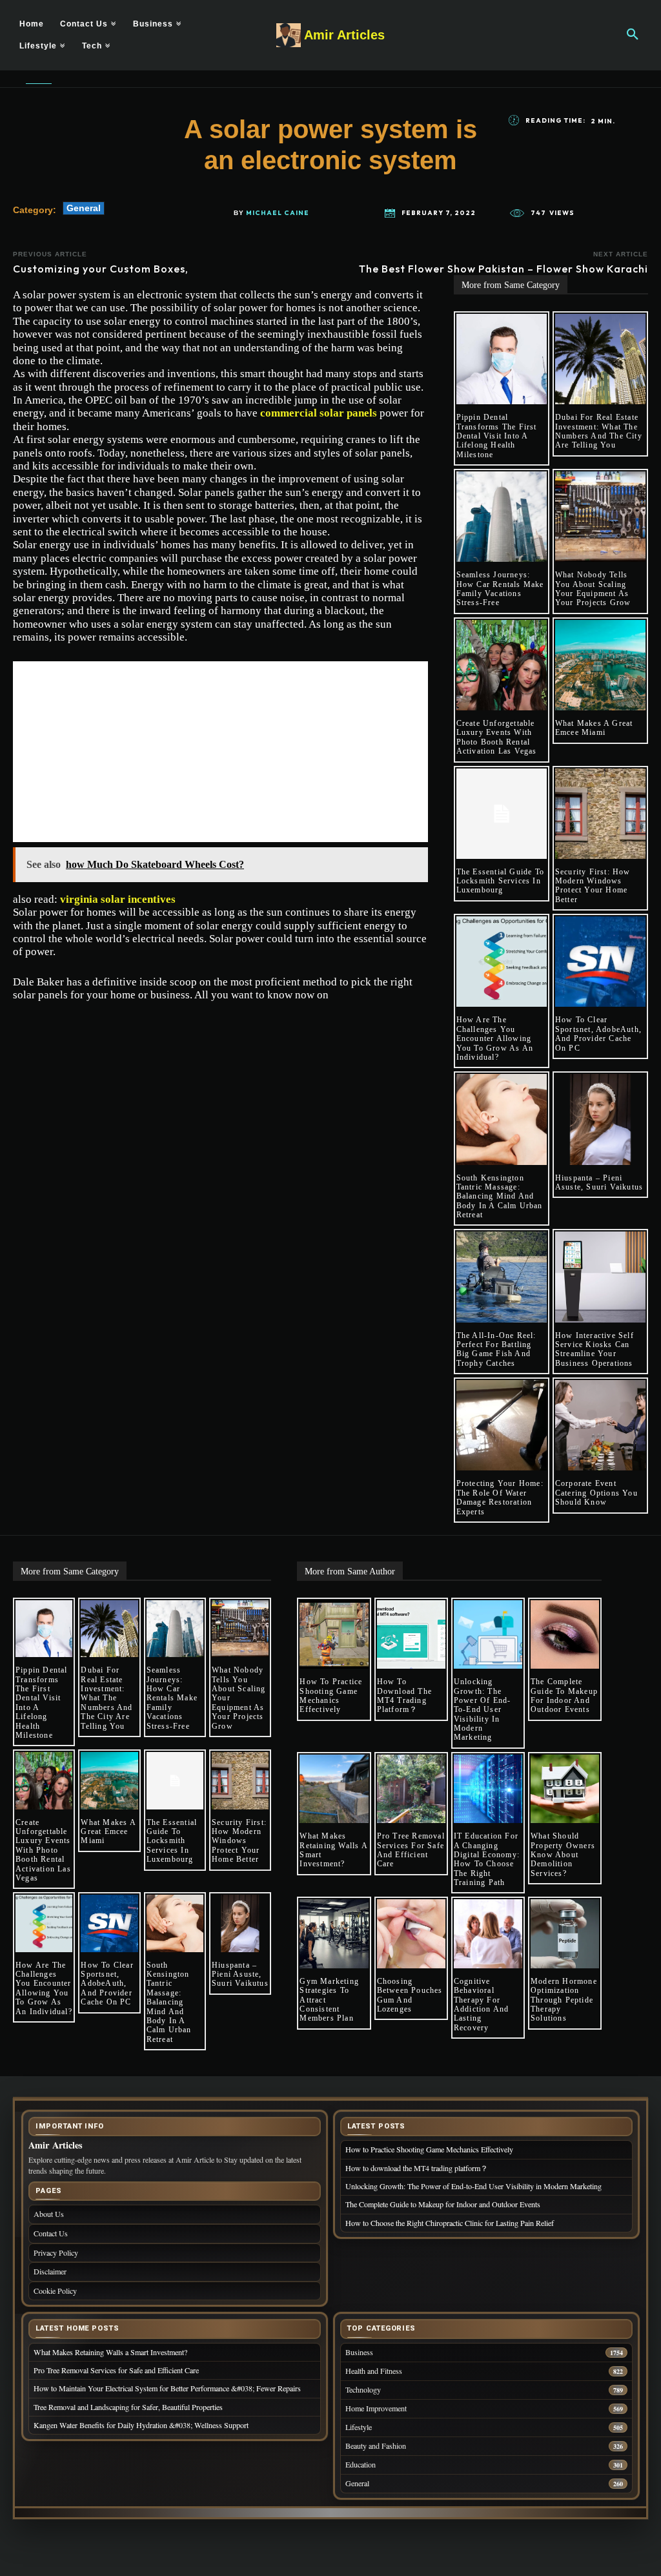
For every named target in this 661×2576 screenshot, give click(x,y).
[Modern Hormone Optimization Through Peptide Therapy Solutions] (565, 1933)
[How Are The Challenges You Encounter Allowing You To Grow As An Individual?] (502, 962)
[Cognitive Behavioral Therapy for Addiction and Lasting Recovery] (488, 1933)
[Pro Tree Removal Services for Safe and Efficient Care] (411, 1789)
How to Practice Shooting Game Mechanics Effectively (331, 1695)
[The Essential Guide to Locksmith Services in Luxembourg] (502, 814)
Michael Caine (278, 213)
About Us (49, 2214)
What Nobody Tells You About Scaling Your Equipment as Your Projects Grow (593, 589)
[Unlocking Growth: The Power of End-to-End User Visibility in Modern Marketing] (488, 1634)
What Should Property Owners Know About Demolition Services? (563, 1855)
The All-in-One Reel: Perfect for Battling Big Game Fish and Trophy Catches (496, 1349)
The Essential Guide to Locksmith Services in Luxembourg (500, 881)
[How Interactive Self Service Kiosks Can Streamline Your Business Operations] (600, 1277)
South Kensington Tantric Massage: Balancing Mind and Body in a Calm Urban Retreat (500, 1197)
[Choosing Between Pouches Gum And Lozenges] (411, 1933)
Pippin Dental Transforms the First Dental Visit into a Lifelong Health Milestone (497, 436)
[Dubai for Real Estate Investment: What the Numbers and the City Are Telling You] (600, 359)
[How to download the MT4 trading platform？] (411, 1634)
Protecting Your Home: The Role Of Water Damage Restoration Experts (500, 1497)
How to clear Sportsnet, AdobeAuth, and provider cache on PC (598, 1034)
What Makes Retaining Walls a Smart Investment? (333, 1850)
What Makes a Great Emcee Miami (594, 728)
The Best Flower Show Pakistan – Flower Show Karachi (503, 269)
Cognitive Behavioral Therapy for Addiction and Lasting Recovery (482, 2004)
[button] (633, 35)
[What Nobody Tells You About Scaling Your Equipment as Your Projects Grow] (600, 517)
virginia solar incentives (118, 899)
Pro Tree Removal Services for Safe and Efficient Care (411, 1850)
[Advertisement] (220, 752)
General (84, 208)
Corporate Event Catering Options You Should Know (596, 1493)
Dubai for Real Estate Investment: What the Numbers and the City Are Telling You (599, 431)
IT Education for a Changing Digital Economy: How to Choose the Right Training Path (487, 1859)
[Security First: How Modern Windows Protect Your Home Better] (600, 814)
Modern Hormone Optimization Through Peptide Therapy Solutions (564, 2000)
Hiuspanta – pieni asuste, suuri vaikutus (599, 1182)
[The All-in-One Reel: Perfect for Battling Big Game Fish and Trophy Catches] (502, 1277)
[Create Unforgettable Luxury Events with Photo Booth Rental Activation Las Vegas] (502, 665)
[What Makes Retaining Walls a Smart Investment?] (334, 1789)
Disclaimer (50, 2271)
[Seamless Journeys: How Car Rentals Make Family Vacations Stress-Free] (502, 517)
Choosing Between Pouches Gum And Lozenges (410, 1995)
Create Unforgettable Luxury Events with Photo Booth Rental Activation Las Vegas (497, 737)
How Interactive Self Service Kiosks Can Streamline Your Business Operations (595, 1349)
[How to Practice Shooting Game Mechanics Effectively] (334, 1634)
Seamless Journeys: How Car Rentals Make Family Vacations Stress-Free (500, 589)
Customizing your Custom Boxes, (101, 269)
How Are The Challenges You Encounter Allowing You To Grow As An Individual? (495, 1038)
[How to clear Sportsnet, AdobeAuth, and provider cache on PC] (600, 962)
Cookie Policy (55, 2291)
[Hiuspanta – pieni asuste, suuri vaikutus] (600, 1119)
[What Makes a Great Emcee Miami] (600, 665)
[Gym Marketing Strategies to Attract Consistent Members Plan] (334, 1933)
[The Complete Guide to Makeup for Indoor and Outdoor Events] (565, 1634)
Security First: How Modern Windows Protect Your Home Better (593, 886)
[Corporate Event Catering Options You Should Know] (600, 1425)
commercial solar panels (319, 413)
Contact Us (51, 2233)
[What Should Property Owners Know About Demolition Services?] (565, 1789)
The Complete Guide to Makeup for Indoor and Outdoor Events (564, 1695)
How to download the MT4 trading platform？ (404, 1695)
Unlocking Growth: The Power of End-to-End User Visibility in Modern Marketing (483, 1709)
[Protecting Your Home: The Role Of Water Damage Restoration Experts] (502, 1425)
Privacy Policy (56, 2252)
